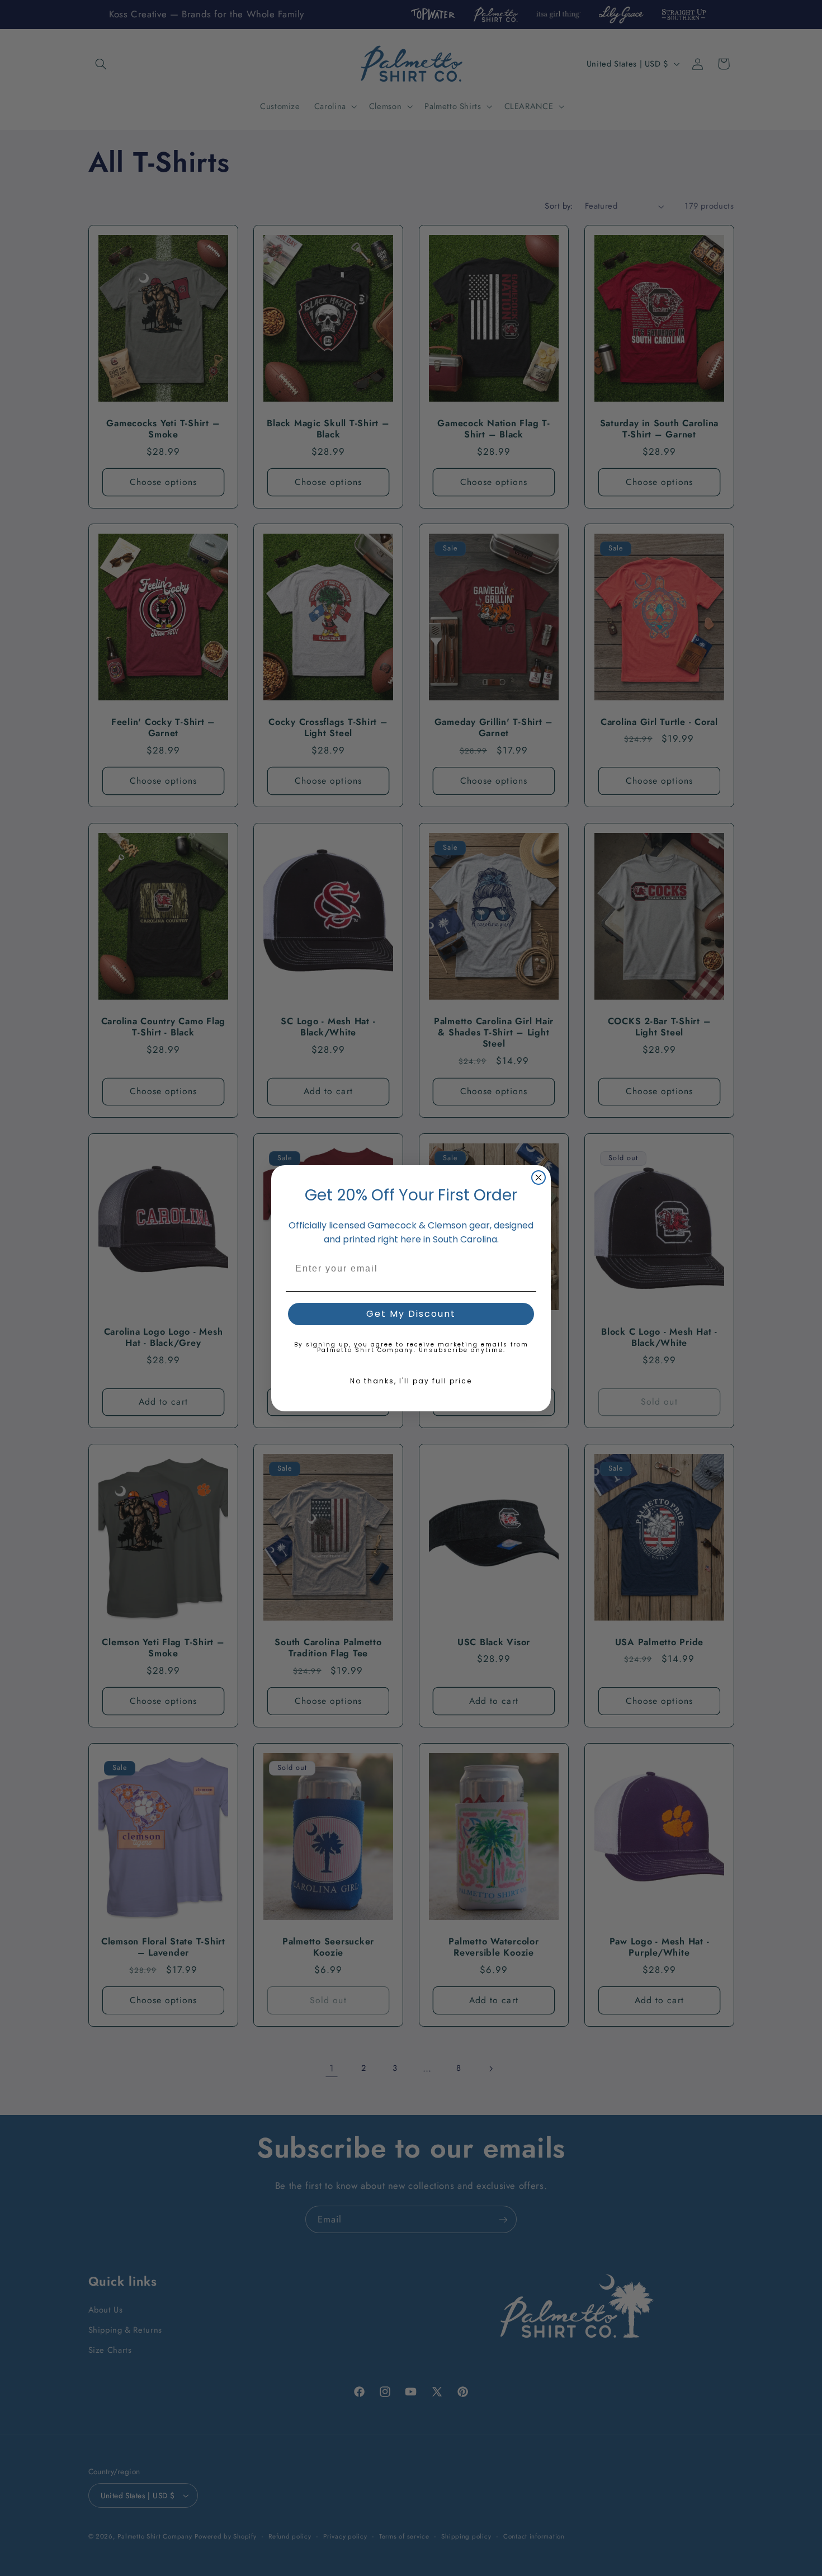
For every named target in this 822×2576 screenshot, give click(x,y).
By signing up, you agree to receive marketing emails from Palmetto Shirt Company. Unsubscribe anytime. (411, 1347)
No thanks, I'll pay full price (411, 1381)
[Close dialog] (538, 1178)
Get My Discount (411, 1314)
